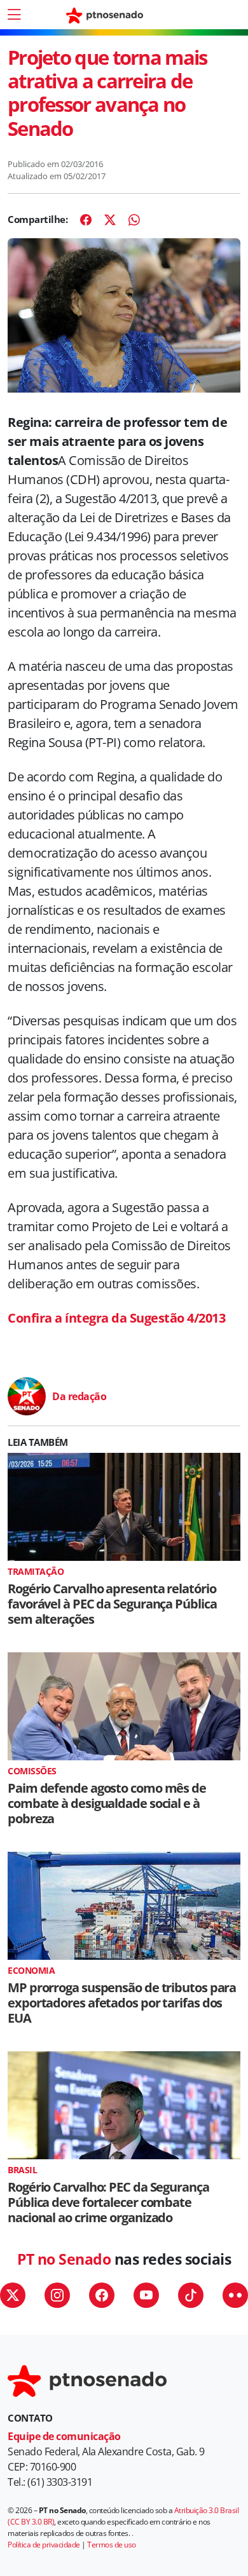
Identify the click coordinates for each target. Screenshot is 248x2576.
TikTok (191, 2295)
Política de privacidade (44, 2545)
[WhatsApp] (134, 220)
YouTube (146, 2295)
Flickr (235, 2295)
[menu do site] (14, 15)
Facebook (102, 2295)
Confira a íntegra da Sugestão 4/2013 (116, 1318)
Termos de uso (112, 2545)
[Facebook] (86, 220)
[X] (110, 220)
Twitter (13, 2295)
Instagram (57, 2295)
